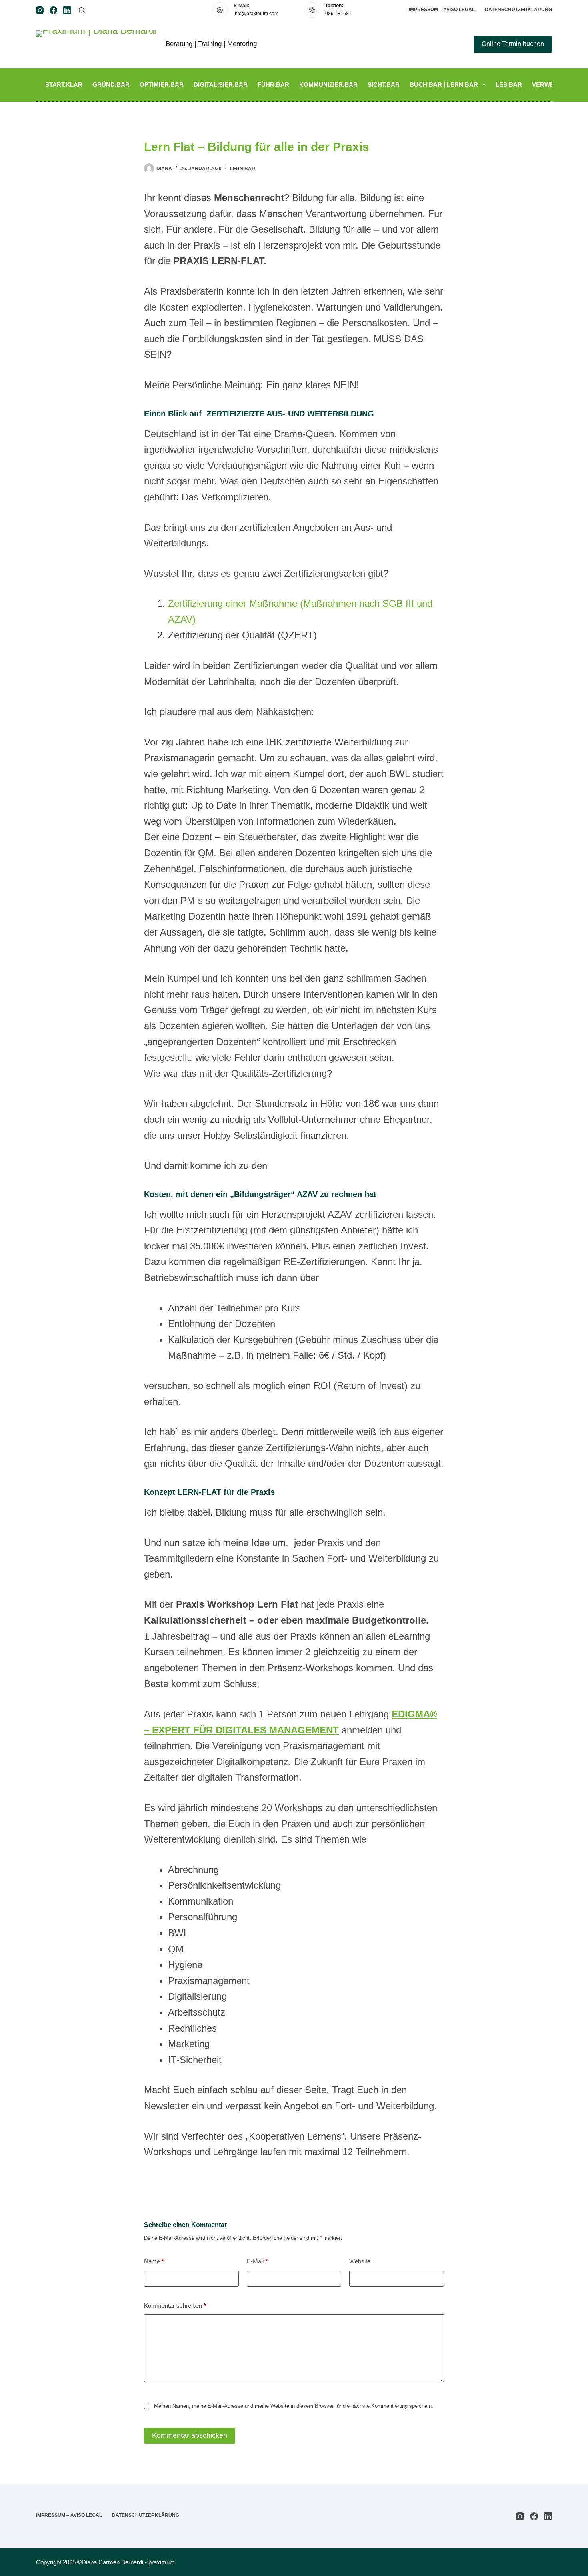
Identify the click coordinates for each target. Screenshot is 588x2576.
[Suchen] (82, 10)
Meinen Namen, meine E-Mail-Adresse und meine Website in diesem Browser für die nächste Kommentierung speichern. (294, 2406)
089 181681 (338, 14)
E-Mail (257, 2261)
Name (154, 2261)
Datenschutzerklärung (518, 10)
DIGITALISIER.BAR (221, 85)
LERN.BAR (243, 169)
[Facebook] (53, 10)
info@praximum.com (256, 14)
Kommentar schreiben (175, 2306)
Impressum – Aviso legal (442, 10)
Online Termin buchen (513, 44)
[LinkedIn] (67, 10)
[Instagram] (40, 10)
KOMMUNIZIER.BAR (328, 85)
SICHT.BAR (384, 85)
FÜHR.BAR (273, 85)
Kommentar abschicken (190, 2435)
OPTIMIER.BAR (162, 85)
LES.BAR (509, 85)
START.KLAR (64, 85)
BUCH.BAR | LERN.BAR (444, 85)
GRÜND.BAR (111, 85)
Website (360, 2261)
